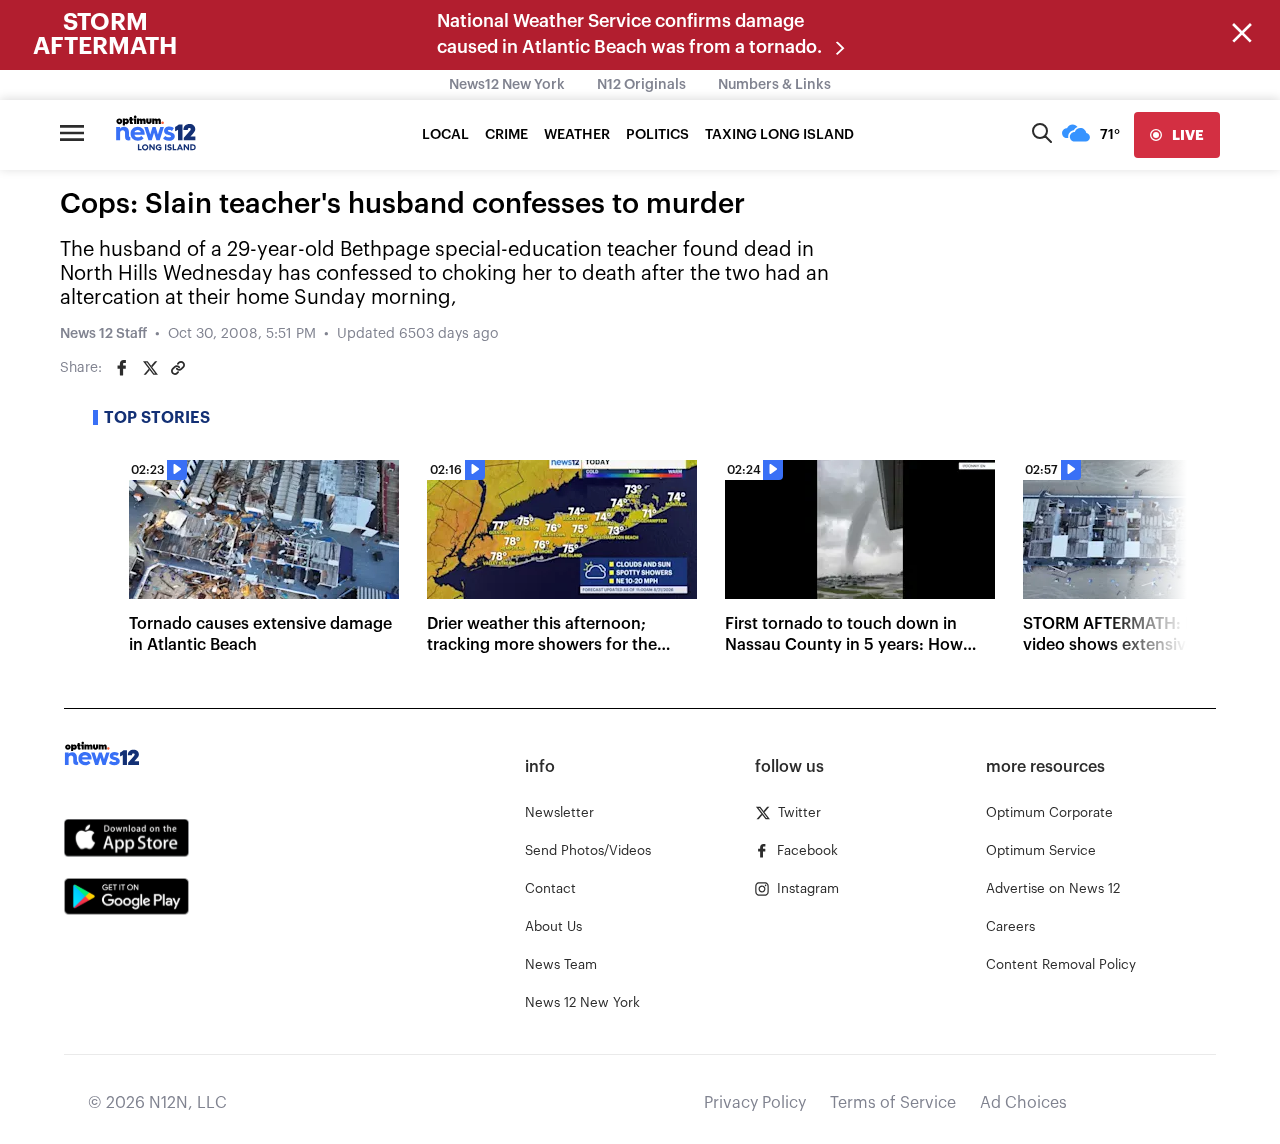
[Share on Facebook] (122, 368)
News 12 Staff (103, 334)
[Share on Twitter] (150, 368)
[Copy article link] (178, 368)
